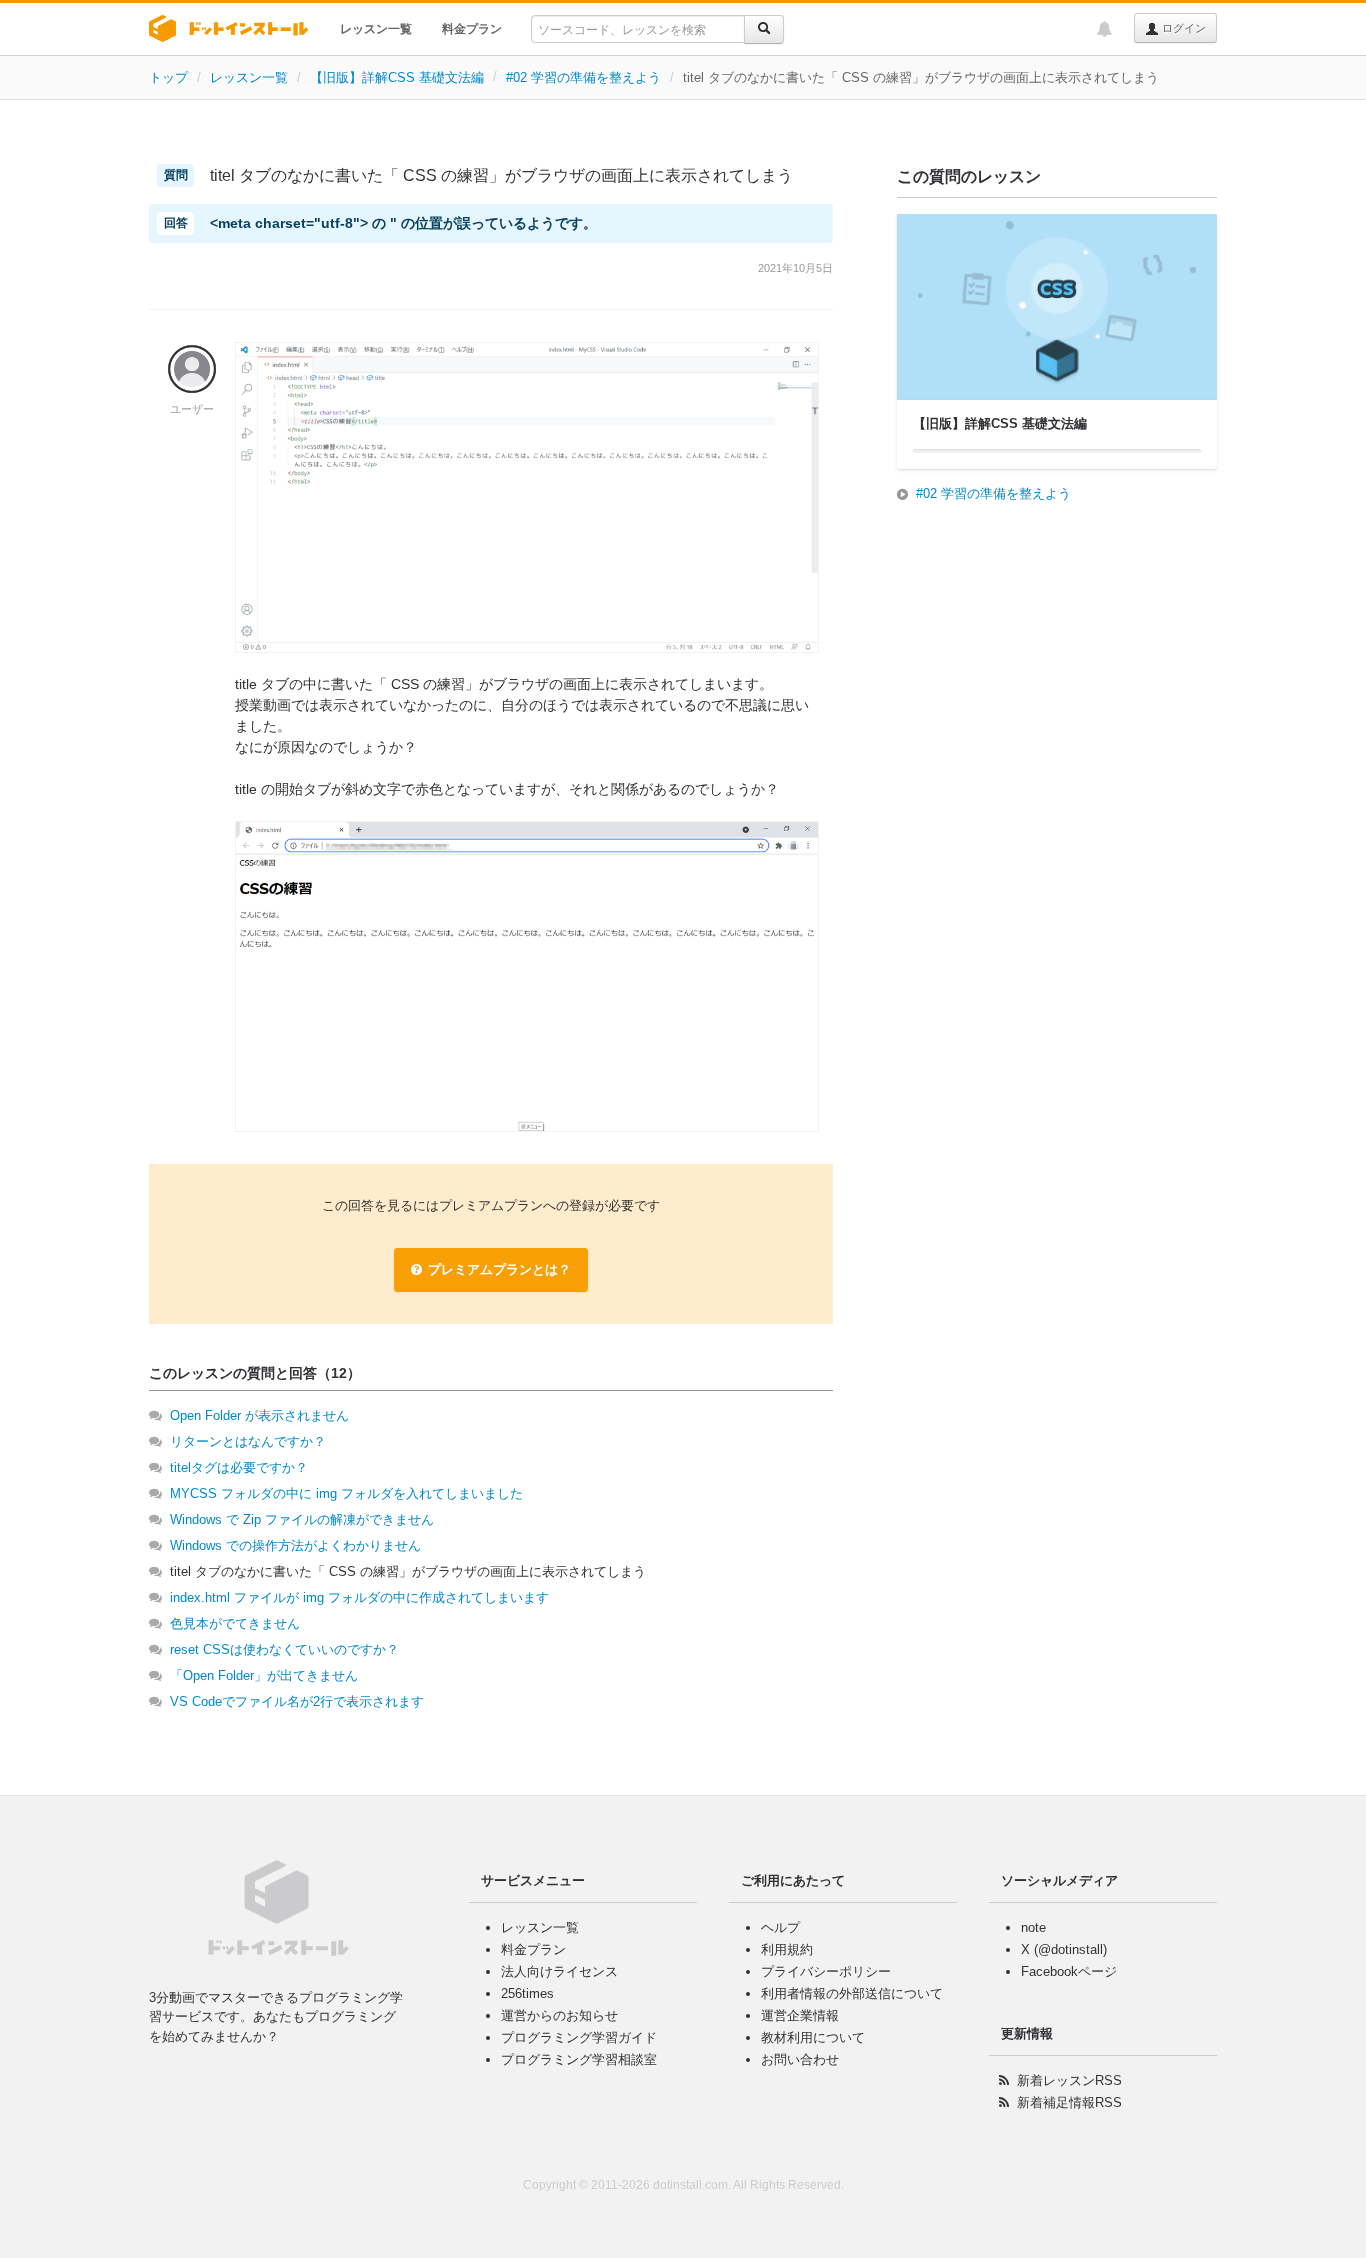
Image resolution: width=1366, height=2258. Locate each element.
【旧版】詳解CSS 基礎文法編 (397, 77)
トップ (168, 77)
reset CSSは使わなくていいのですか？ (284, 1649)
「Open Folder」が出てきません (264, 1675)
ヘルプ (780, 1927)
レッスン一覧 (376, 29)
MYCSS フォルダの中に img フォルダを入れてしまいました (346, 1493)
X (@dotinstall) (1064, 1949)
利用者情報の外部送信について (852, 1993)
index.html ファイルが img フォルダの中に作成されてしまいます (359, 1597)
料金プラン (472, 29)
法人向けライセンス (559, 1971)
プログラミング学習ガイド (579, 2037)
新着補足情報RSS (1069, 2102)
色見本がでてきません (235, 1623)
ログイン (1182, 28)
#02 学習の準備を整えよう (583, 77)
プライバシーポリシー (826, 1971)
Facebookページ (1069, 1971)
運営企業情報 (800, 2015)
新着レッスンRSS (1069, 2080)
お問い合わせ (800, 2059)
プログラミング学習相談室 (579, 2059)
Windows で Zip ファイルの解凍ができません (302, 1519)
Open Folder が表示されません (259, 1415)
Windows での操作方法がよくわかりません (295, 1545)
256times (527, 1993)
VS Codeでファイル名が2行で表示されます (297, 1701)
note (1033, 1927)
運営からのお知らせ (559, 2015)
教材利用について (813, 2037)
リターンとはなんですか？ (248, 1441)
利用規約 (787, 1949)
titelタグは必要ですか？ (239, 1467)
